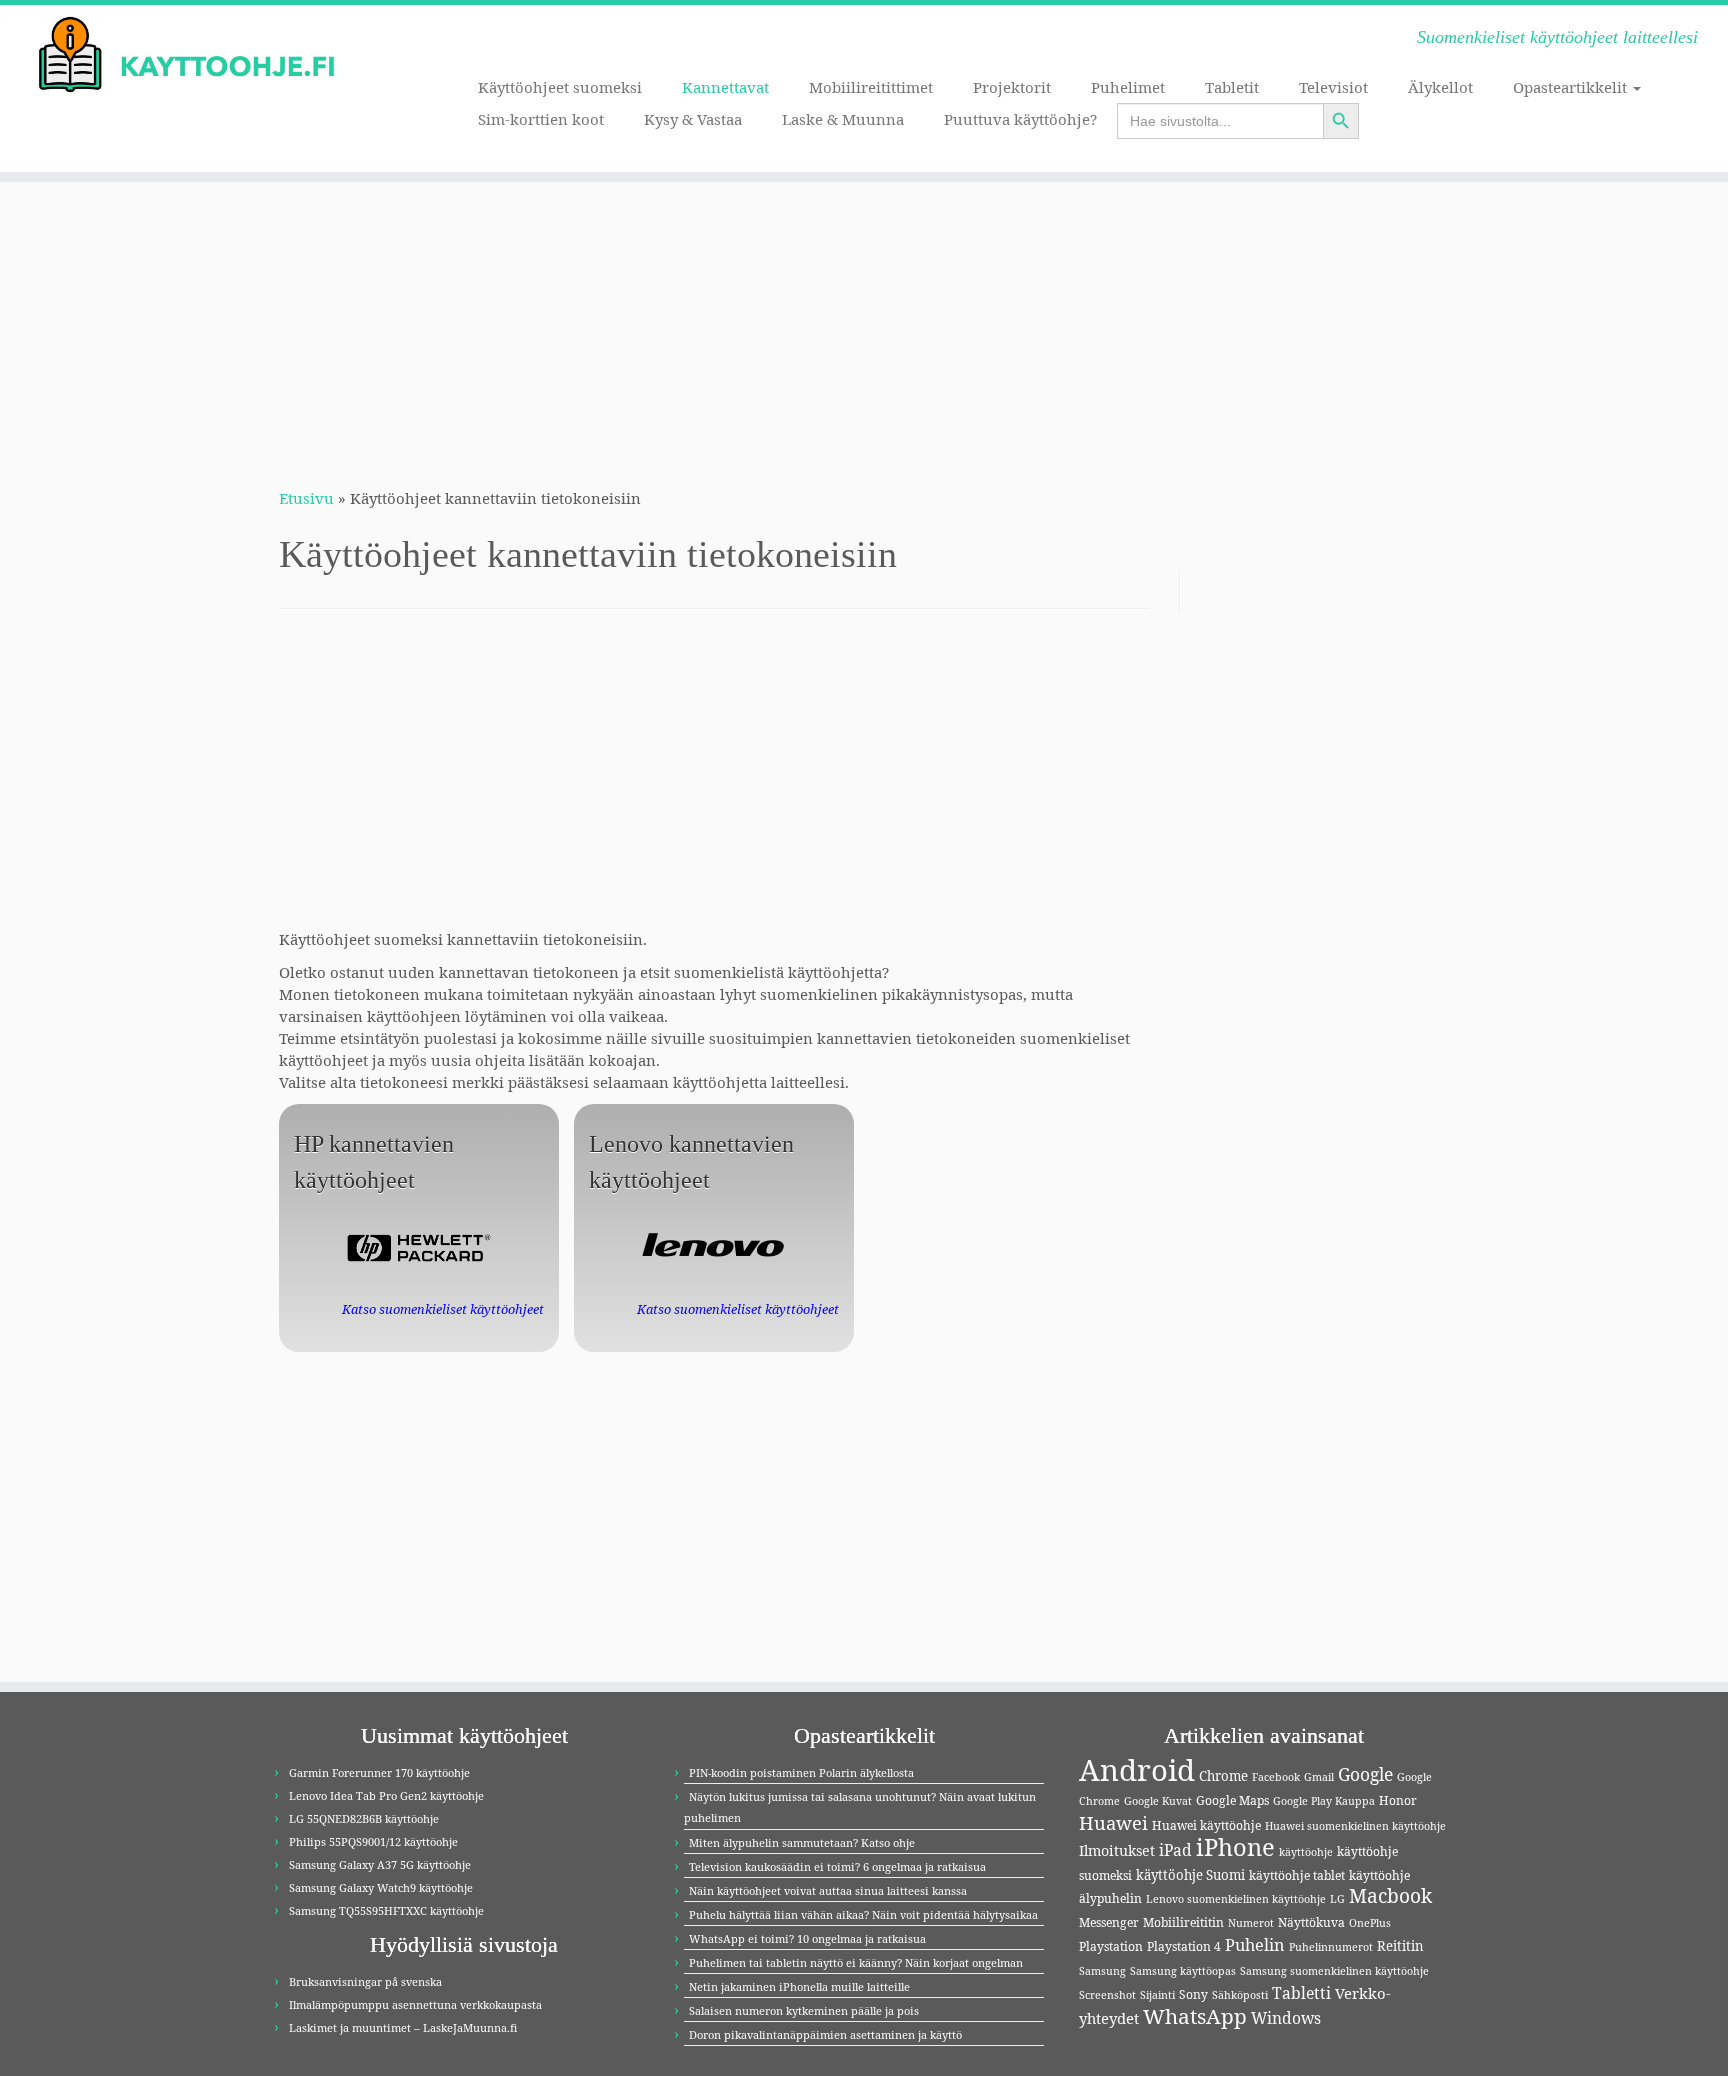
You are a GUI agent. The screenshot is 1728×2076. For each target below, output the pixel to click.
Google (1365, 1774)
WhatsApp (1195, 2016)
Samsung (1102, 1971)
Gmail (1319, 1777)
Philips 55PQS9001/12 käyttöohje (373, 1841)
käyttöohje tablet (1297, 1875)
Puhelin (1255, 1945)
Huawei (1113, 1822)
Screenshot (1107, 1995)
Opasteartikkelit (1572, 87)
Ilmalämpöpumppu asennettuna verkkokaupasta (415, 2004)
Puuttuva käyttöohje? (1020, 119)
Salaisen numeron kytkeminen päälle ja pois (804, 2010)
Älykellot (1440, 87)
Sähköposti (1240, 1995)
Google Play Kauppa (1324, 1801)
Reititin (1400, 1946)
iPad (1175, 1850)
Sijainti (1157, 1995)
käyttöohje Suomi (1190, 1875)
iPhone (1235, 1847)
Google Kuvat (1158, 1801)
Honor (1398, 1800)
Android (1137, 1770)
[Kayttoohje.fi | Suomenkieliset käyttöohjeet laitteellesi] (199, 55)
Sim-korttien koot (541, 119)
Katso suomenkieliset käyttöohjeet (443, 1309)
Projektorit (1012, 87)
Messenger (1109, 1922)
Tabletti (1301, 1993)
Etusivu (306, 498)
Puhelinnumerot (1331, 1947)
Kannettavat (725, 87)
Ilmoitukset (1117, 1850)
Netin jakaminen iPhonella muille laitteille (799, 1986)
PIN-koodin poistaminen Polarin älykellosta (801, 1772)
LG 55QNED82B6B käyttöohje (364, 1818)
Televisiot (1333, 87)
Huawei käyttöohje (1206, 1825)
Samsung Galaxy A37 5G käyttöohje (380, 1864)
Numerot (1251, 1923)
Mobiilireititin (1183, 1922)
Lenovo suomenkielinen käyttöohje (1236, 1899)
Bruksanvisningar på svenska (365, 1981)
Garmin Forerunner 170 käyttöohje (379, 1772)
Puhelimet (1128, 87)
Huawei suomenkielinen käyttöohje (1355, 1826)
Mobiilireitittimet (871, 87)
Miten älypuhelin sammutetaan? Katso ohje (802, 1842)
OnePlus (1370, 1923)
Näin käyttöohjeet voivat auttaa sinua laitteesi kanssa (828, 1890)
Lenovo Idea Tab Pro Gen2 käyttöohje (386, 1795)
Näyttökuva (1311, 1922)
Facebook (1276, 1777)
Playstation (1111, 1946)
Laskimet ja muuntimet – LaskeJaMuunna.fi (403, 2027)
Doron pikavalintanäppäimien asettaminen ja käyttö (825, 2034)
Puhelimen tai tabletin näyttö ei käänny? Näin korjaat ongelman (856, 1962)
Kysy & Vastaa (693, 119)
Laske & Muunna (843, 119)
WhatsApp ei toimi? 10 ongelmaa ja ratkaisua (807, 1938)
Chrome (1223, 1776)
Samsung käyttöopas (1183, 1971)
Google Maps (1232, 1800)
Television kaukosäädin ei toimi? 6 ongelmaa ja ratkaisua (837, 1866)
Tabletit (1232, 87)
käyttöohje (1306, 1852)
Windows (1286, 2018)
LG (1337, 1899)
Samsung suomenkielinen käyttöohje (1334, 1971)
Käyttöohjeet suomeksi (560, 87)
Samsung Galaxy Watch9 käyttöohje (381, 1887)
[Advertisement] (864, 322)
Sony (1193, 1994)
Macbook (1390, 1896)
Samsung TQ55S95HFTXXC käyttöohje (386, 1910)
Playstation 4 (1184, 1946)
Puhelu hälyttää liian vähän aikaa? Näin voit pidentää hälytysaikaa (863, 1914)
